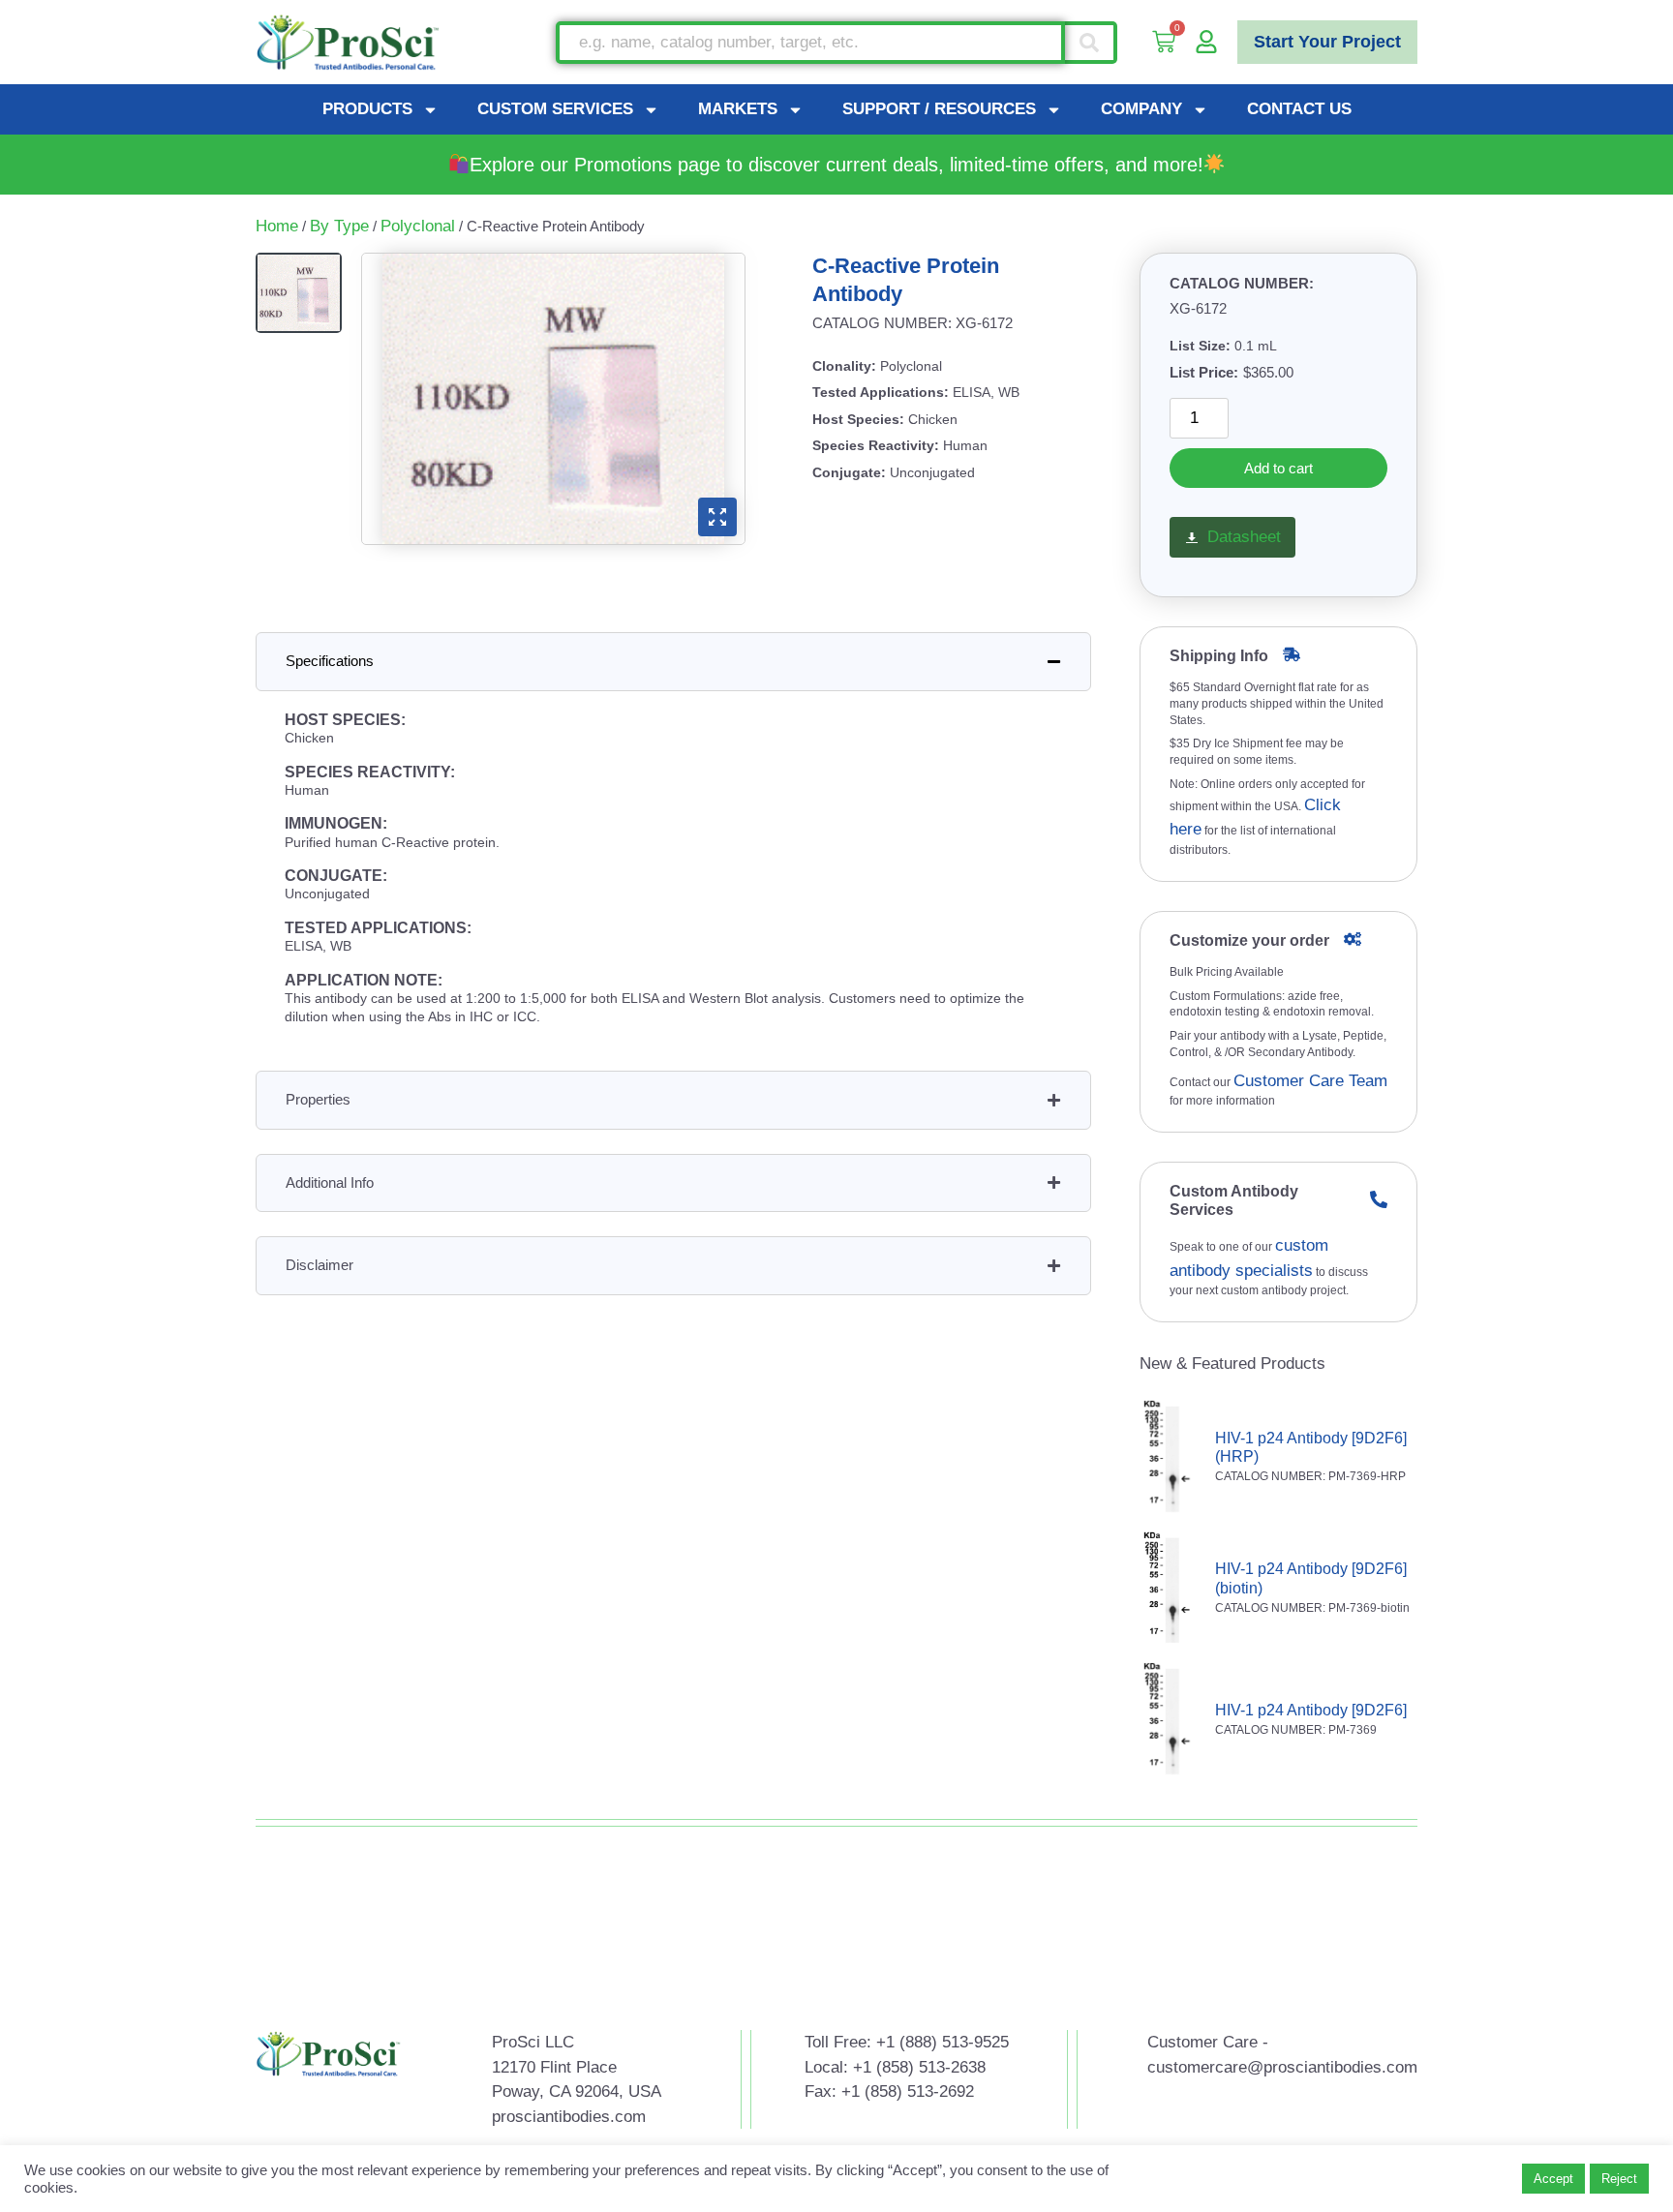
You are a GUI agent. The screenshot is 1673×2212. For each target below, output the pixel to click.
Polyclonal (418, 226)
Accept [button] (1553, 2179)
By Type (339, 226)
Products (367, 109)
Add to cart (1278, 468)
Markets (738, 109)
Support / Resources (939, 109)
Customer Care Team (1310, 1081)
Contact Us (1299, 109)
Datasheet (1244, 537)
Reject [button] (1619, 2179)
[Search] (1091, 43)
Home (277, 226)
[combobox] (810, 43)
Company (1141, 109)
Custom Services (555, 109)
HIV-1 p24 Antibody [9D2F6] (1311, 1710)
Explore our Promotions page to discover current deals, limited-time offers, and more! (836, 165)
